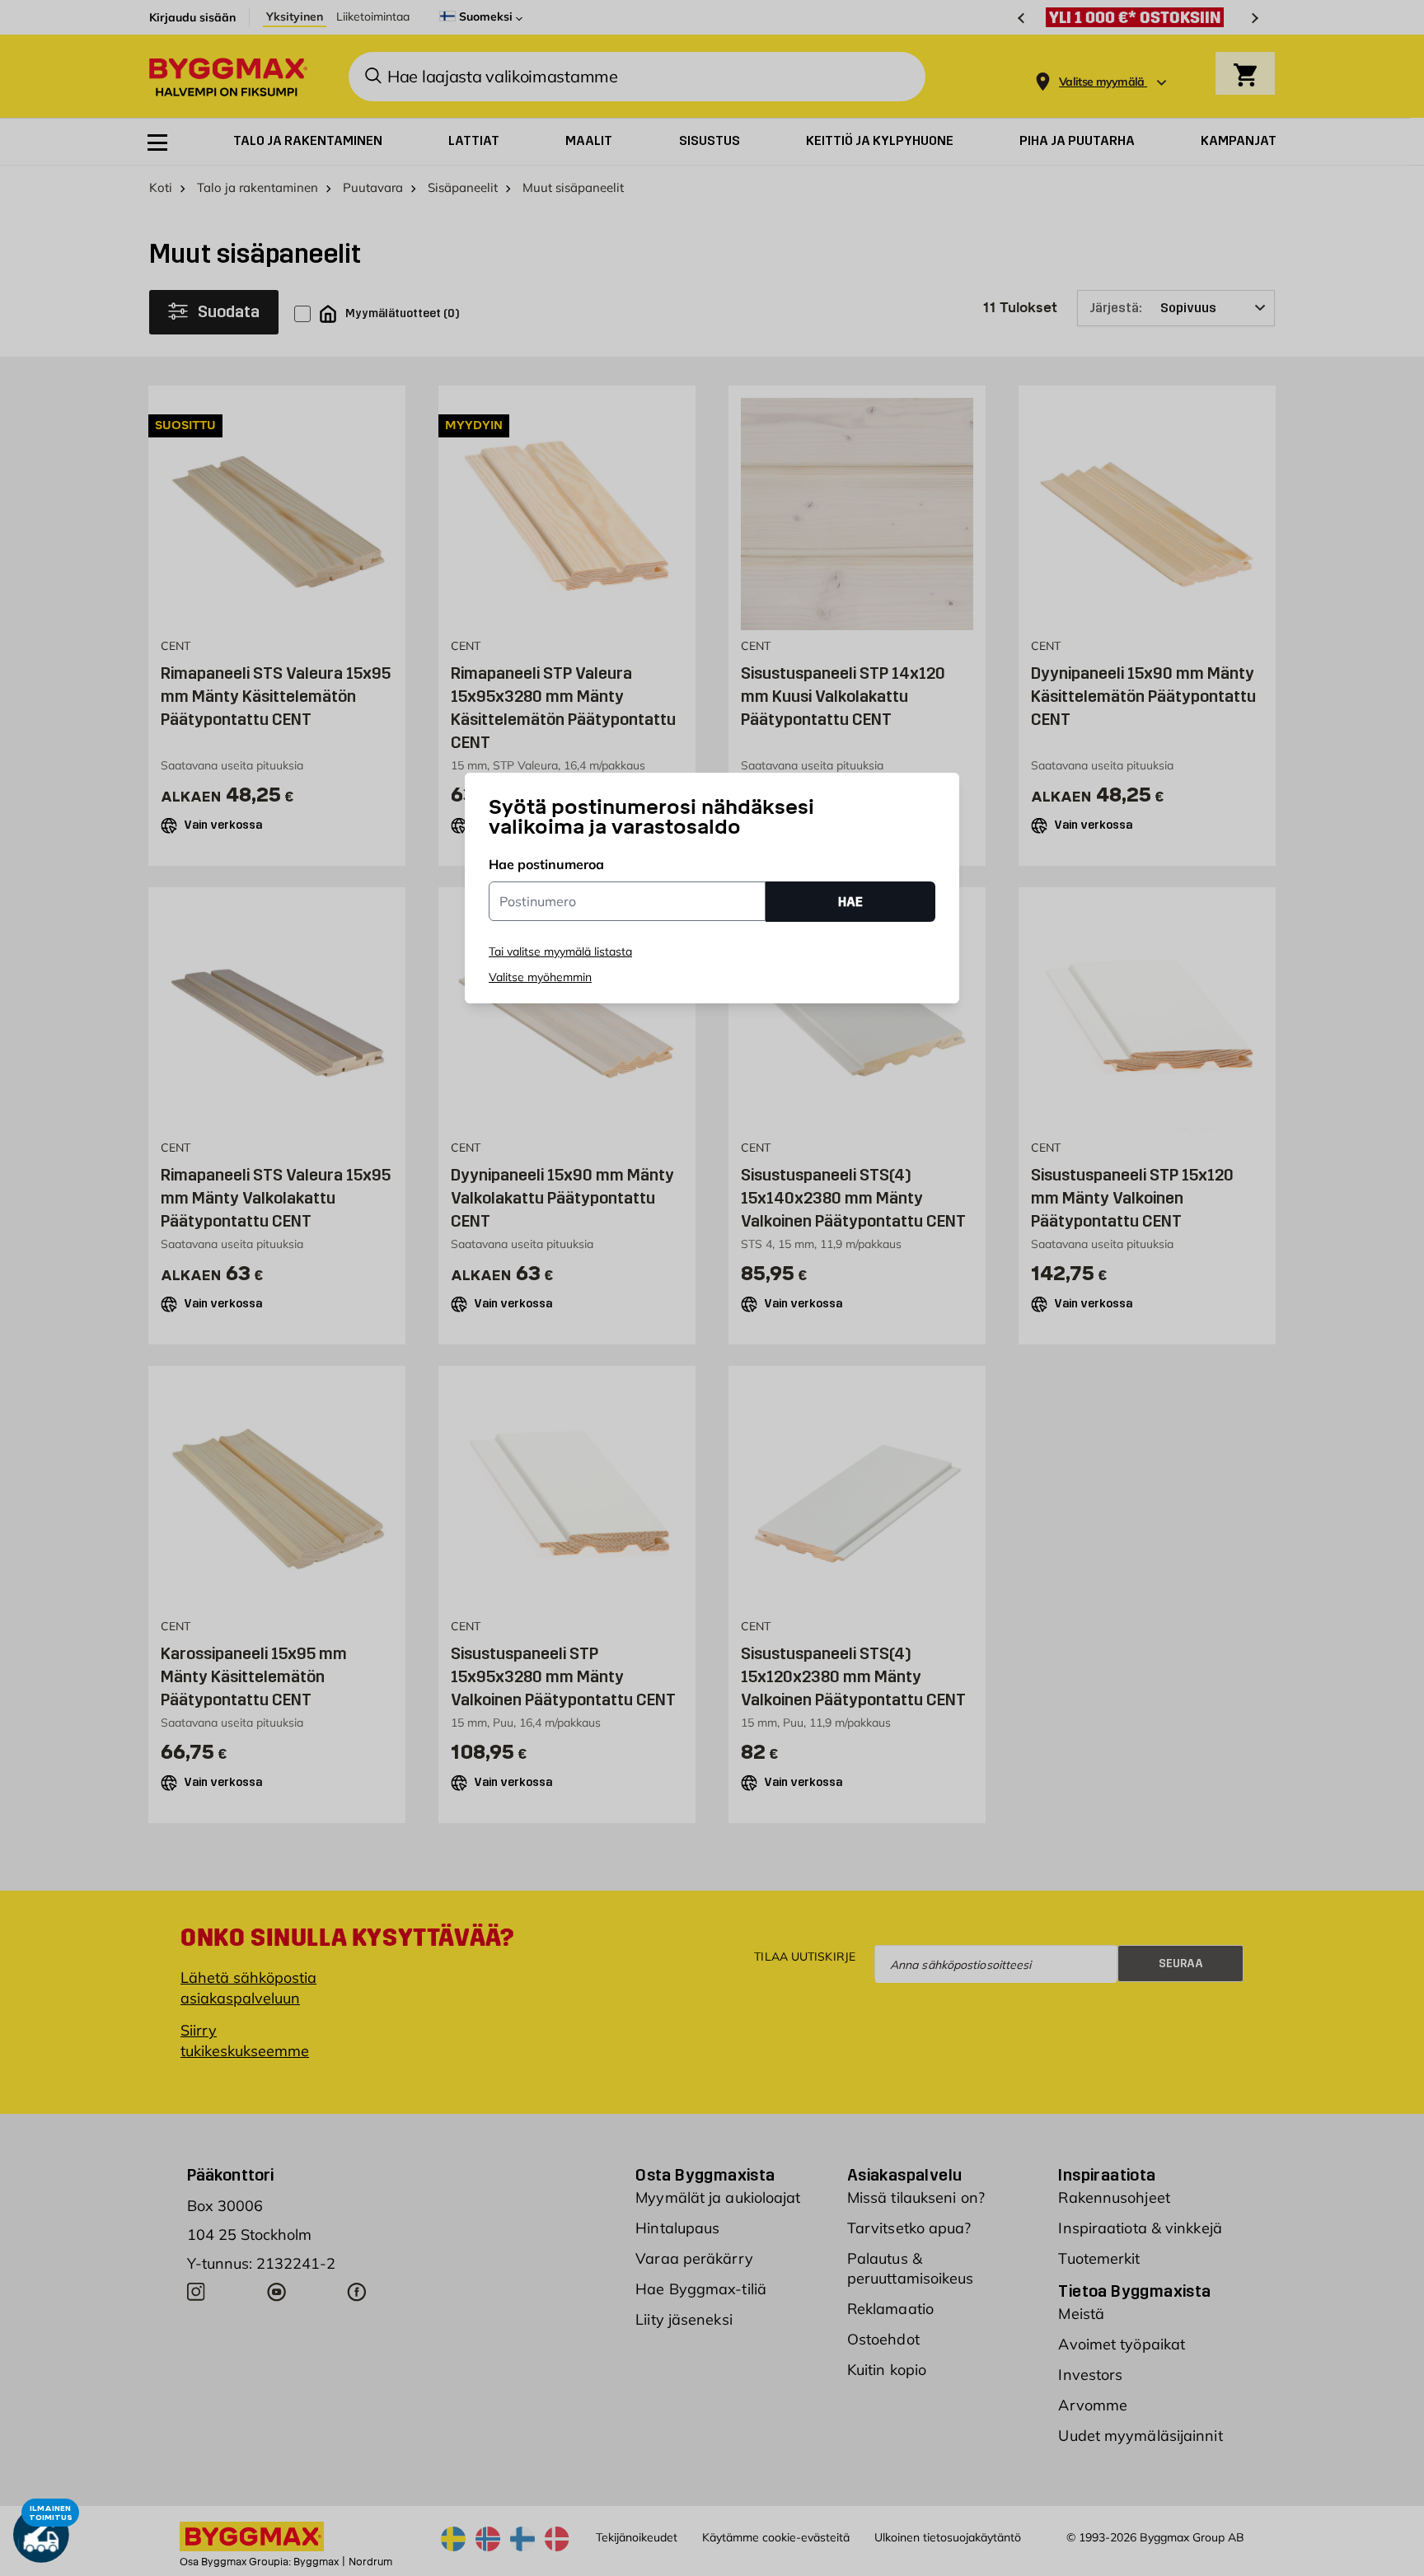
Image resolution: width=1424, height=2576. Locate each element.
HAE (850, 902)
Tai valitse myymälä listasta (560, 951)
